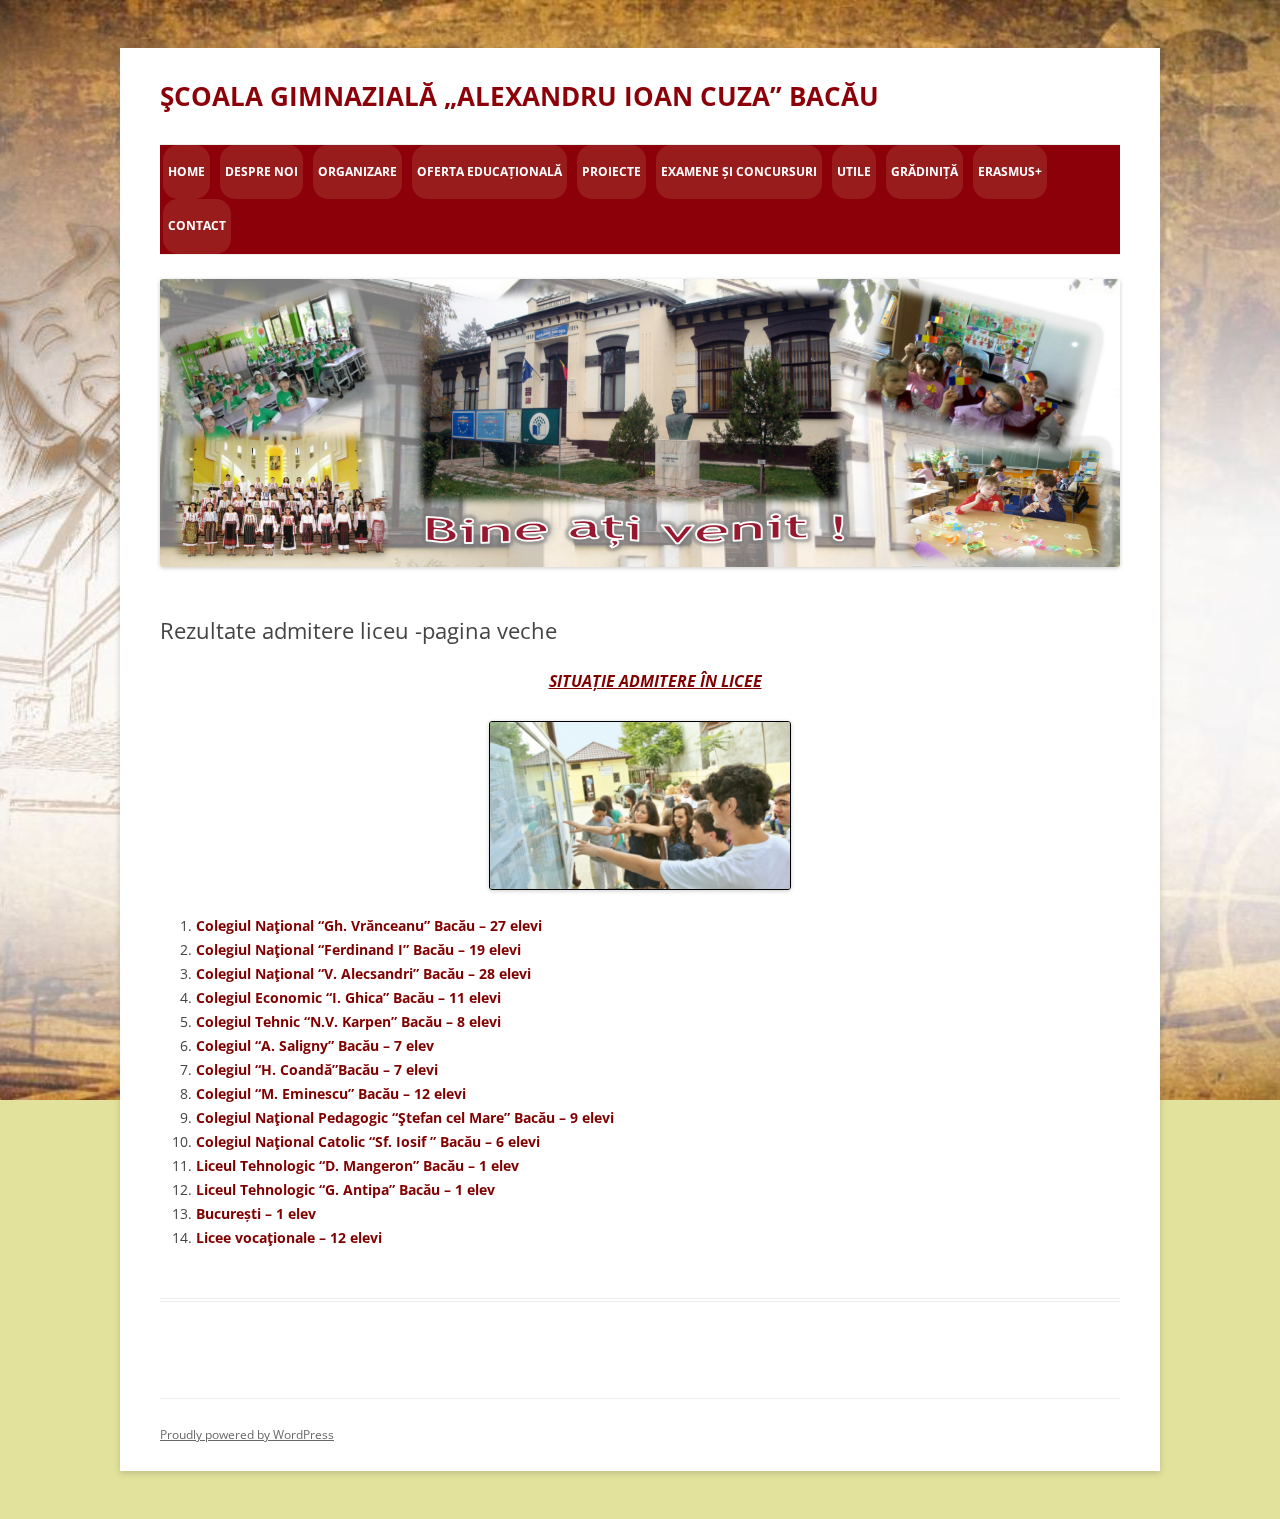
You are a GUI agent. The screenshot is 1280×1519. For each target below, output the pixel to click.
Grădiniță (924, 171)
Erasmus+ (1010, 171)
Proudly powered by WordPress (247, 1434)
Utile (854, 171)
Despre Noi (261, 171)
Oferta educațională (489, 171)
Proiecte (611, 171)
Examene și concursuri (739, 171)
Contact (197, 225)
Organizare (357, 171)
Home (186, 171)
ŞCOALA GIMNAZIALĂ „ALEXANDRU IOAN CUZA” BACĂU (519, 96)
